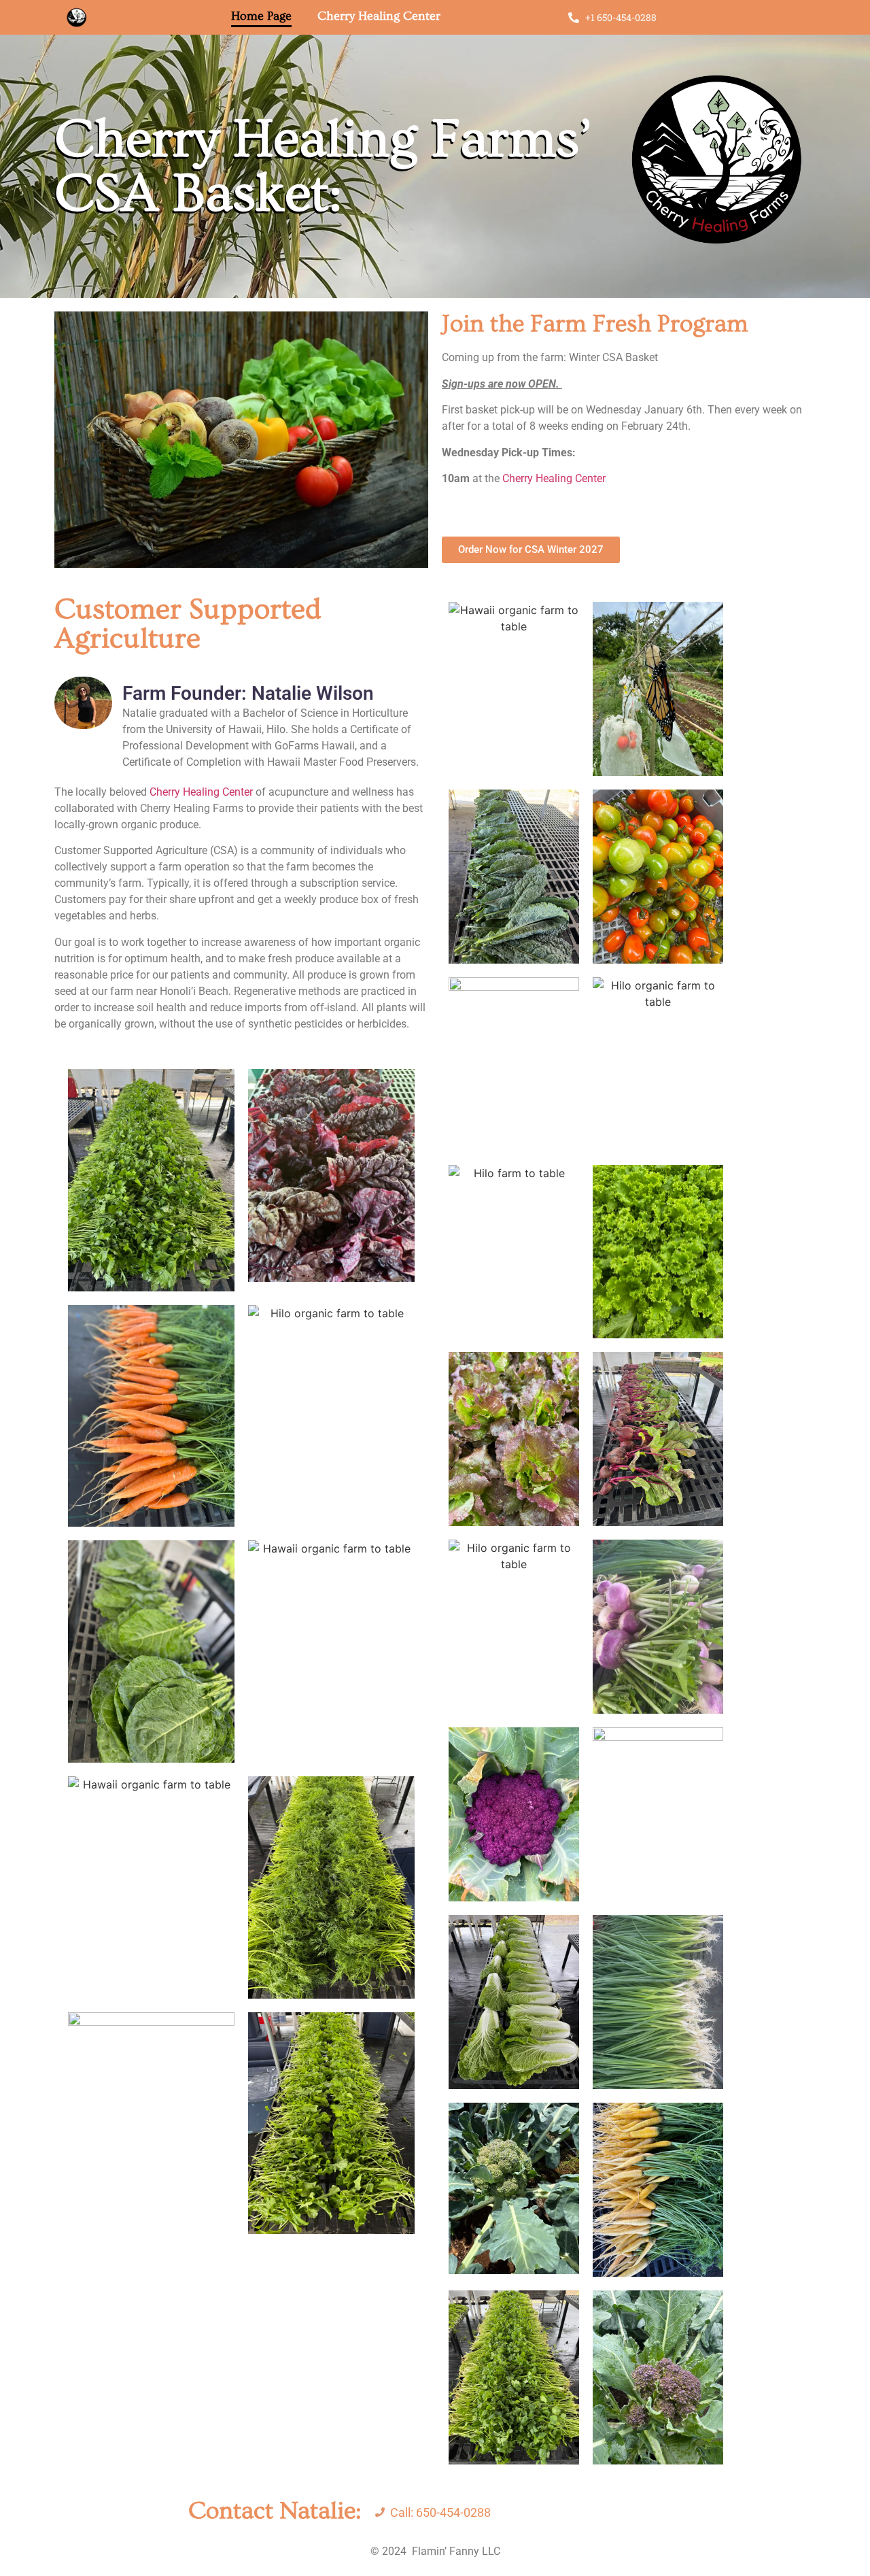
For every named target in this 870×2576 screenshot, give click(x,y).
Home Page (261, 16)
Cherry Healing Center (379, 16)
